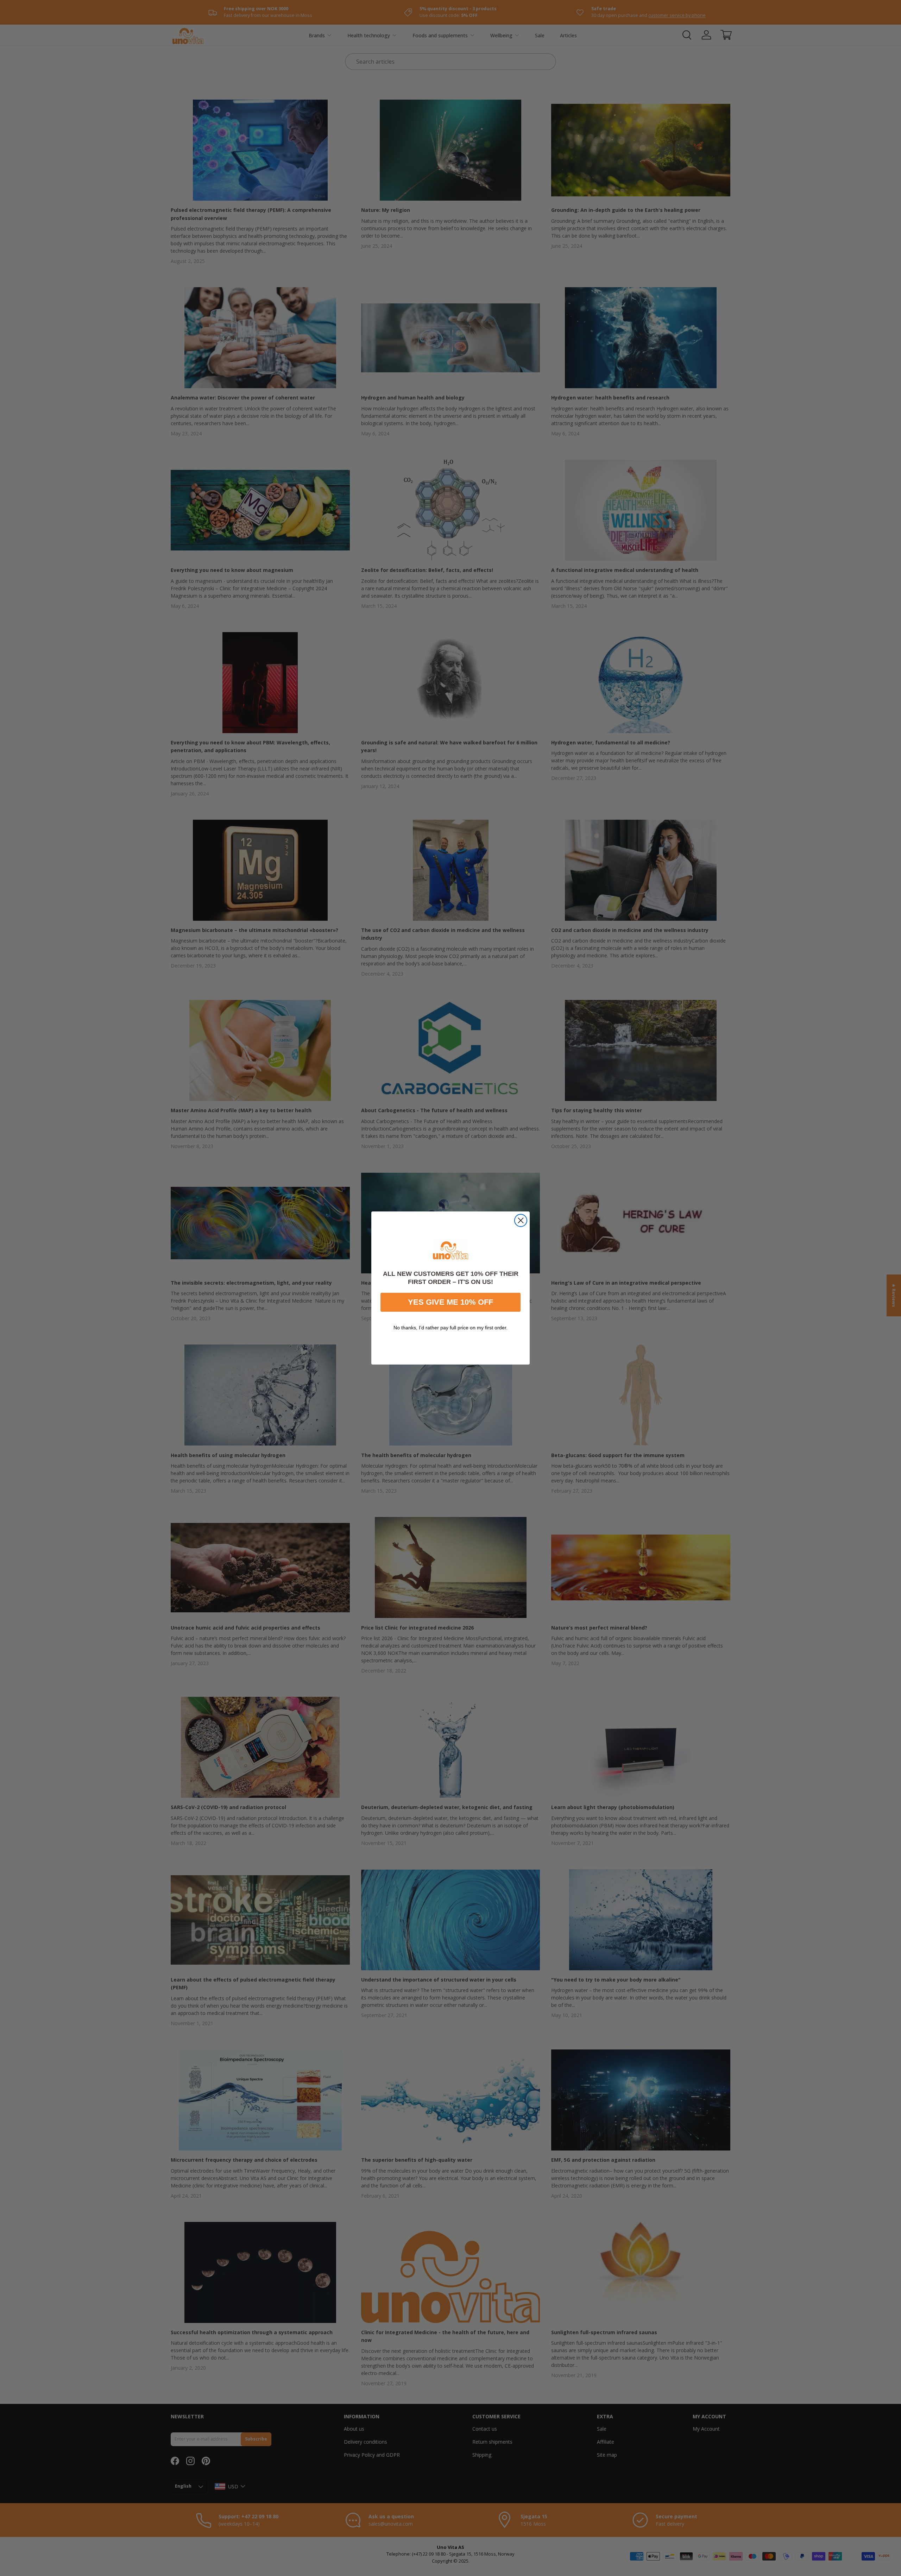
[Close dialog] (521, 1220)
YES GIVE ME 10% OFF (450, 1302)
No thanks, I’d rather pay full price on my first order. (450, 1328)
